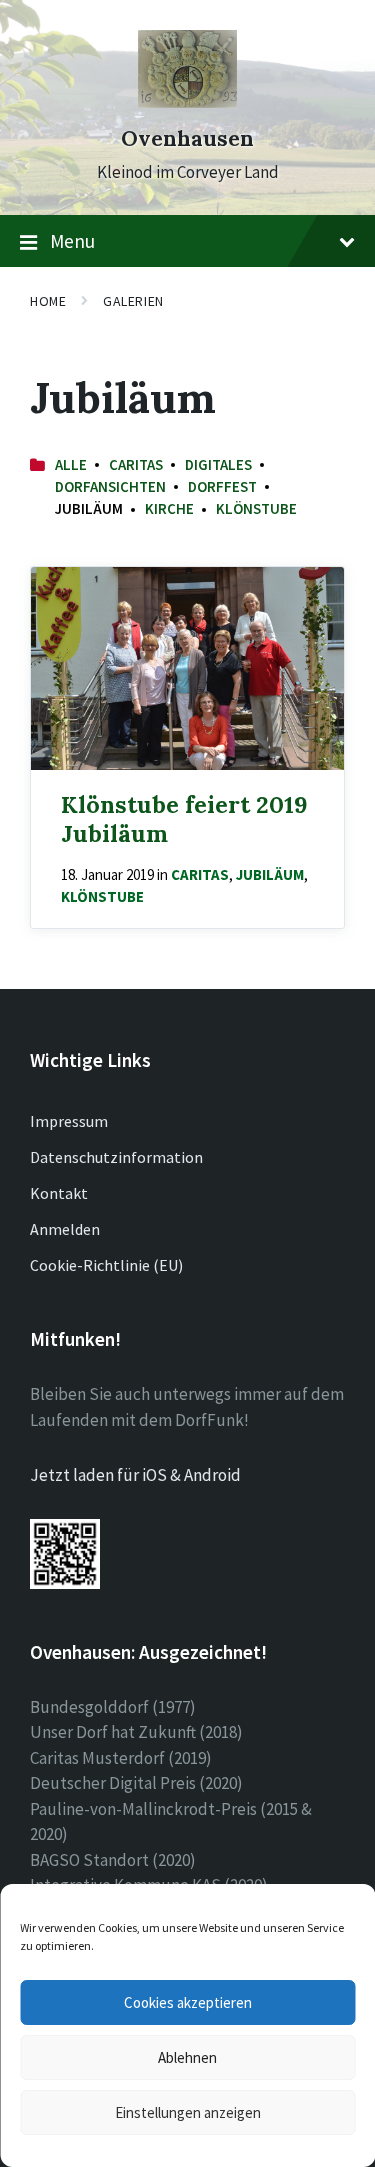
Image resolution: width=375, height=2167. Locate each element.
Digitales (218, 464)
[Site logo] (188, 102)
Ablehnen (187, 2057)
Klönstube (256, 508)
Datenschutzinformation (116, 1157)
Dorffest (222, 486)
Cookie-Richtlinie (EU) (106, 1265)
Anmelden (65, 1229)
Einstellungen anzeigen (188, 2112)
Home (48, 301)
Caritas (136, 464)
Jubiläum (270, 874)
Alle (71, 464)
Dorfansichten (110, 486)
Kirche (169, 508)
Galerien (133, 301)
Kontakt (59, 1193)
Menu (72, 241)
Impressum (69, 1121)
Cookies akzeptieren (188, 2002)
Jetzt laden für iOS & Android (135, 1475)
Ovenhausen (187, 138)
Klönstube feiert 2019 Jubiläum (184, 818)
